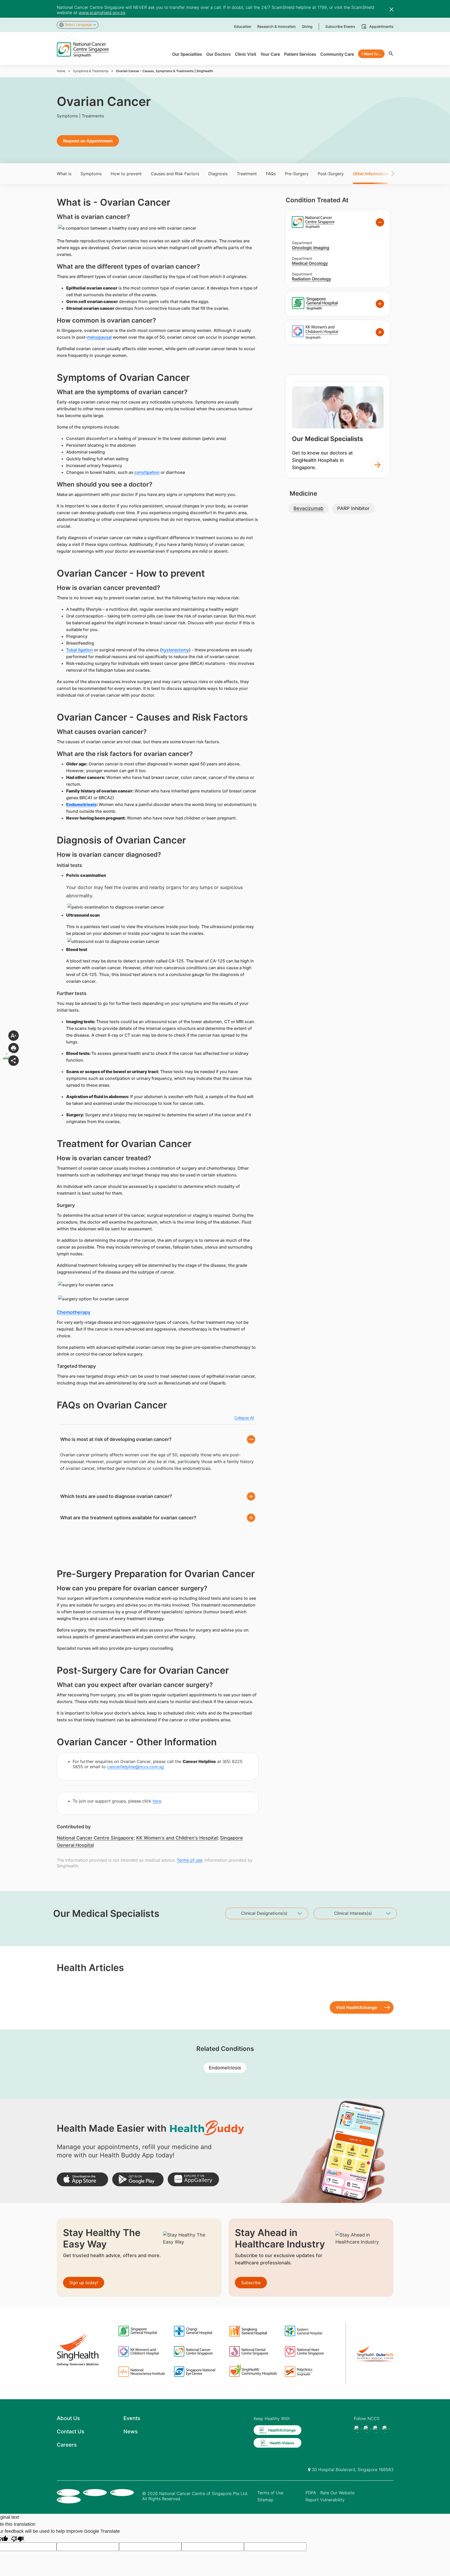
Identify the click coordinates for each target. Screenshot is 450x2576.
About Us (68, 2418)
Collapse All (244, 1418)
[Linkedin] (386, 2429)
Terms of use (190, 1860)
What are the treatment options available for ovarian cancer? (128, 1518)
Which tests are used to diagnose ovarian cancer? (116, 1496)
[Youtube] (367, 2429)
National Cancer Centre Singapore (95, 1838)
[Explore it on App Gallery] (193, 2179)
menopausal (99, 337)
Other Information (371, 174)
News (131, 2432)
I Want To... (371, 54)
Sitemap (265, 2500)
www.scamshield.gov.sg (102, 12)
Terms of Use (270, 2493)
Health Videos (282, 2443)
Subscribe (251, 2283)
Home (61, 71)
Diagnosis (218, 174)
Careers (67, 2445)
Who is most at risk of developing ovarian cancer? (116, 1439)
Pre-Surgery (297, 174)
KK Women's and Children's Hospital (177, 1838)
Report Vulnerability (325, 2500)
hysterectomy (175, 650)
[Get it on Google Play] (138, 2179)
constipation (147, 472)
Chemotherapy (74, 1312)
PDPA (311, 2493)
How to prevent (126, 174)
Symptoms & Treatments (91, 71)
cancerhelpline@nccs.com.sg (135, 1767)
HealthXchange (282, 2430)
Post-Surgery (331, 174)
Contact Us (71, 2432)
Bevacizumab (308, 508)
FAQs (271, 174)
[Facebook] (358, 2429)
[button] (385, 174)
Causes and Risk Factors (175, 174)
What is (64, 174)
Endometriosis (81, 804)
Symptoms (91, 174)
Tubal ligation (80, 650)
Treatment (247, 174)
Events (132, 2418)
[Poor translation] (17, 2539)
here (157, 1801)
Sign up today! (84, 2283)
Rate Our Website (337, 2493)
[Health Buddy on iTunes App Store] (82, 2179)
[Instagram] (376, 2429)
